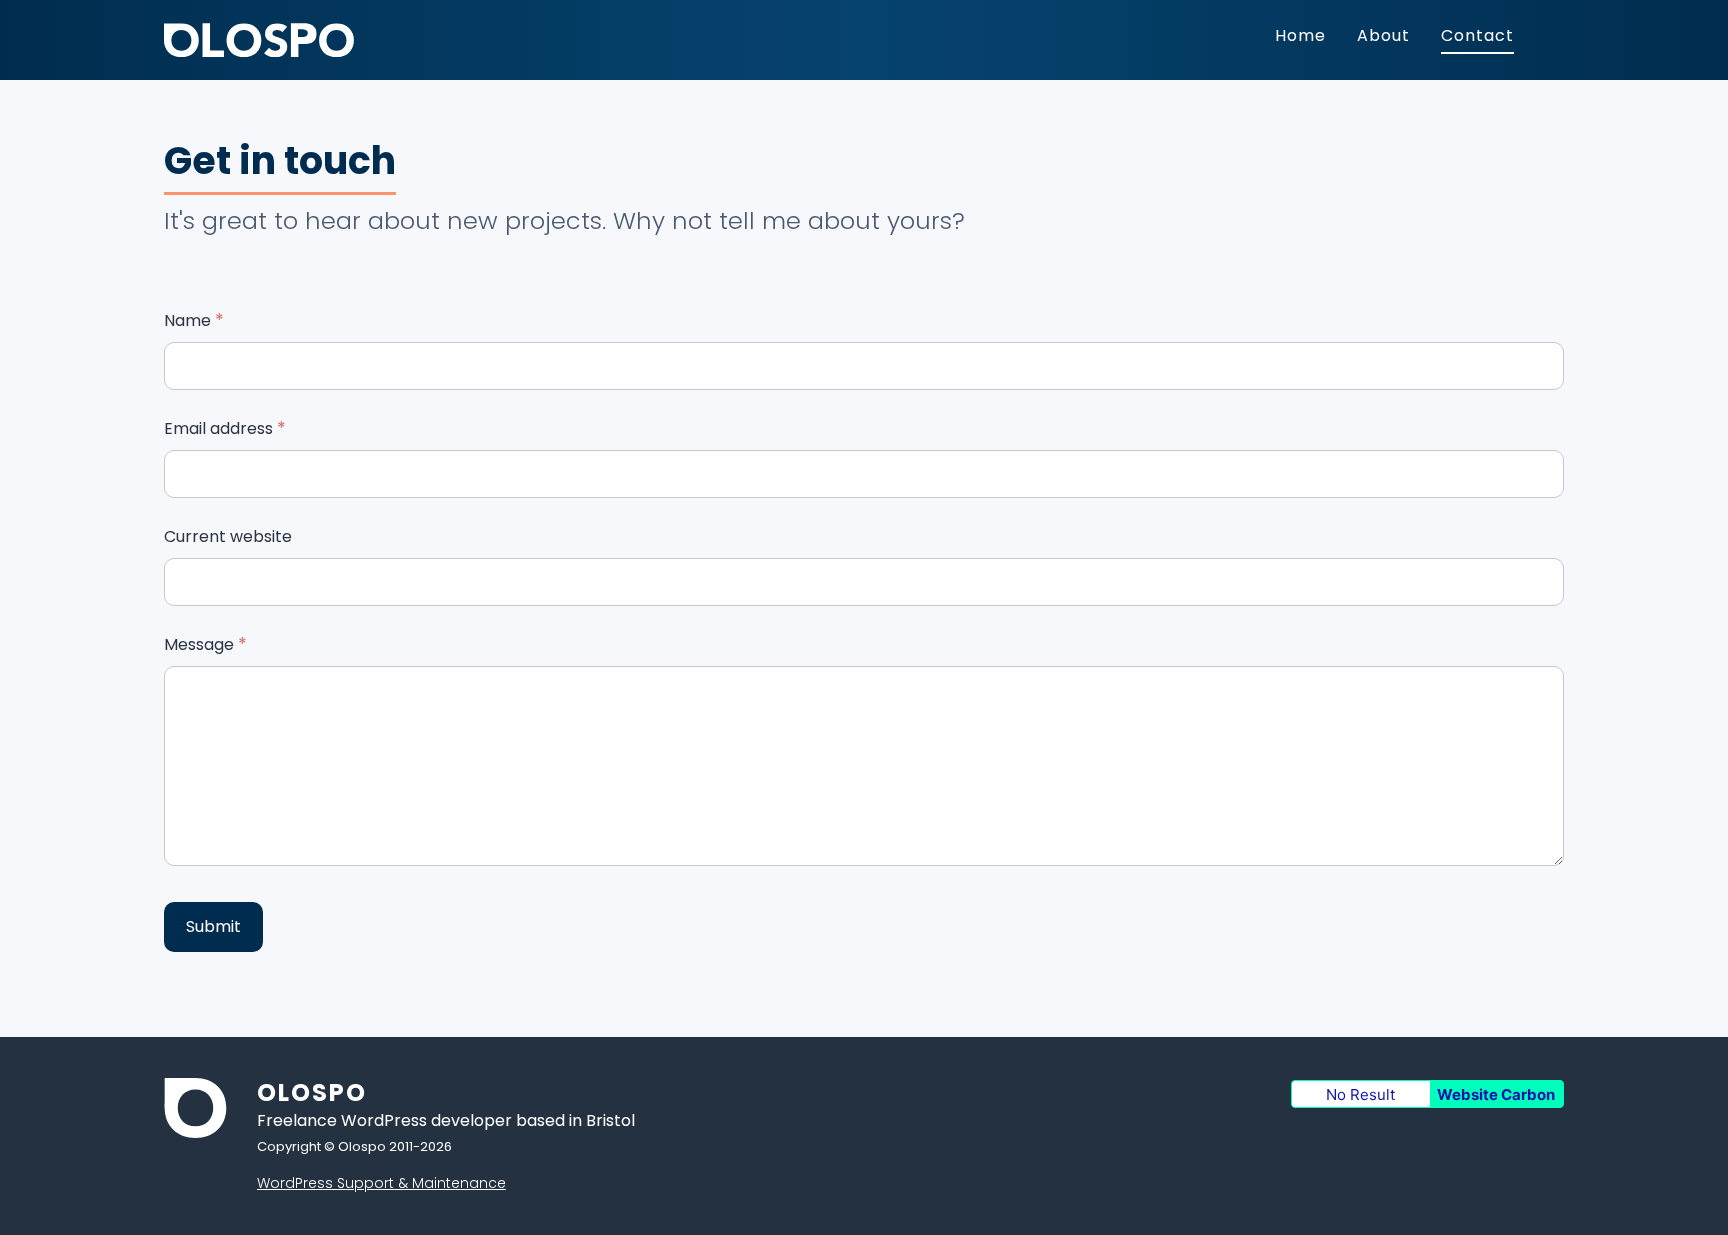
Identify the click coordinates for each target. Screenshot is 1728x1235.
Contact (1477, 35)
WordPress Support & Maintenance (381, 1183)
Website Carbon (1496, 1094)
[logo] (259, 51)
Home (1300, 35)
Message (205, 644)
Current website (228, 536)
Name (194, 320)
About (1383, 35)
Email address (225, 428)
